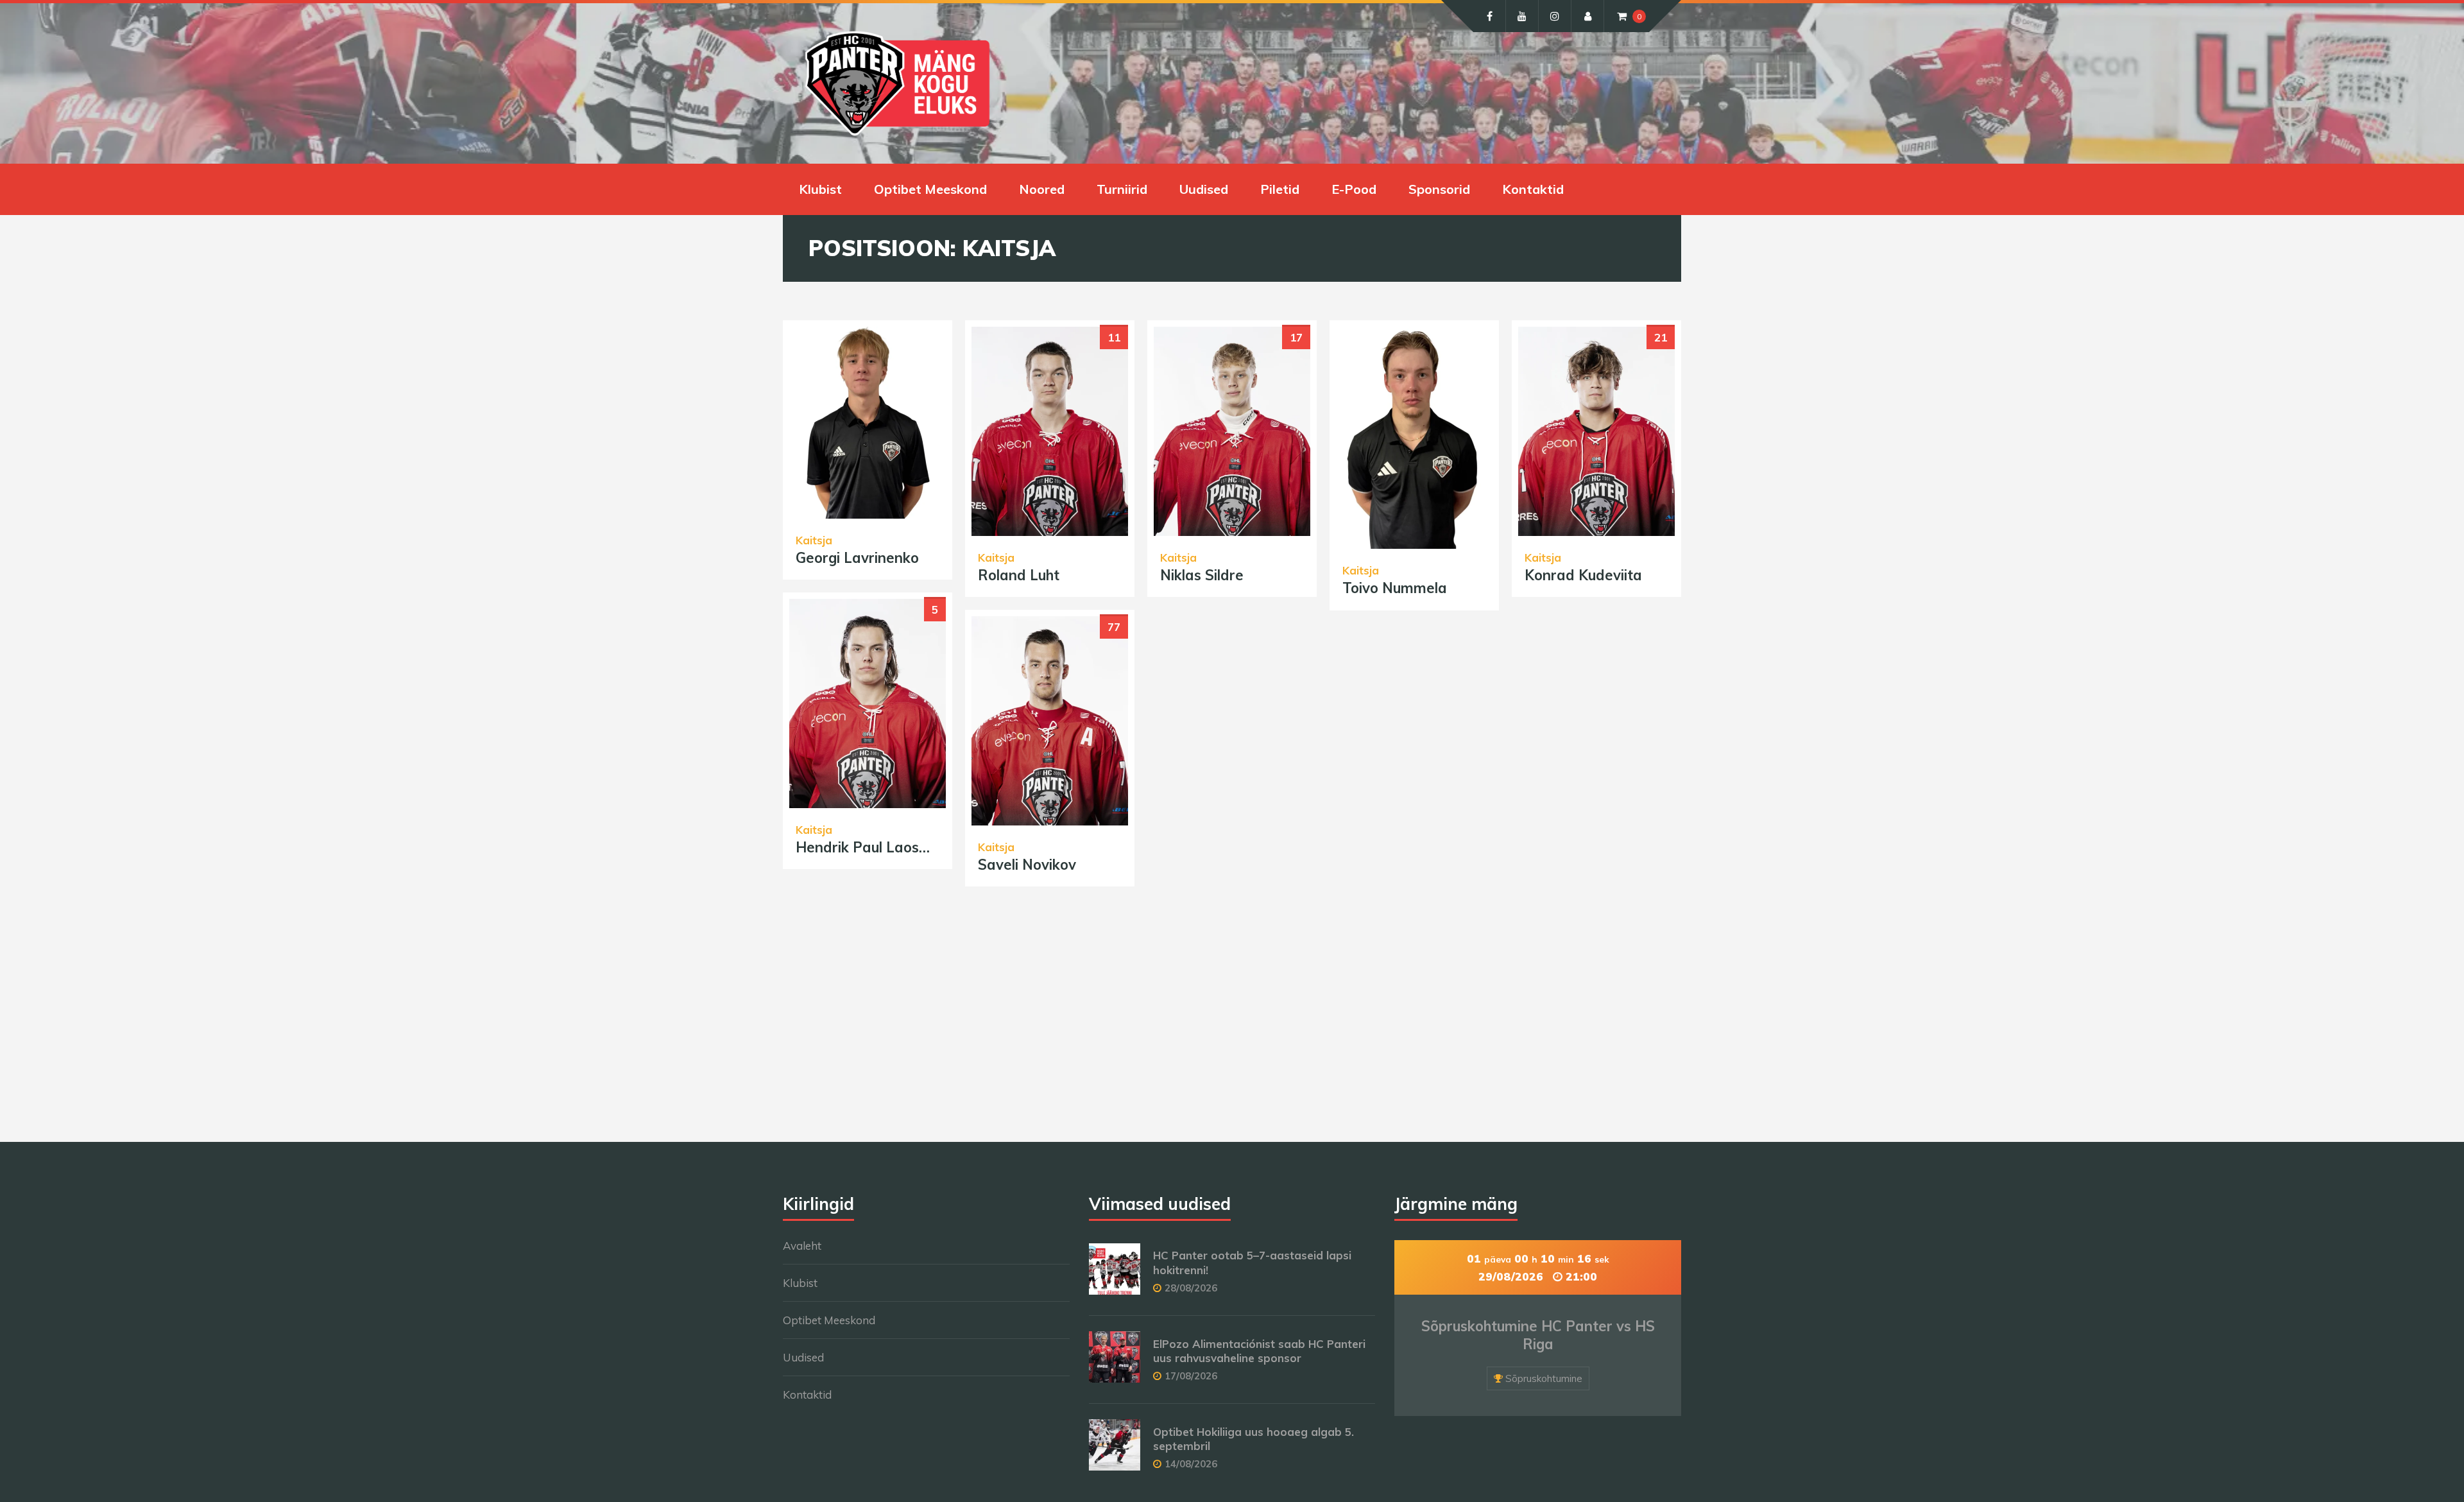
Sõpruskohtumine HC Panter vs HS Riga (1538, 1335)
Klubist (820, 189)
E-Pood (1354, 189)
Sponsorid (1439, 189)
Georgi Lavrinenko (857, 558)
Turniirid (1122, 189)
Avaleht (802, 1246)
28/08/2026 (1191, 1288)
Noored (1042, 189)
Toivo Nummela (1395, 588)
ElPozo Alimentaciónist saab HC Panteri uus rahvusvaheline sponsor (1259, 1351)
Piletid (1280, 189)
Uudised (1204, 189)
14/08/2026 (1191, 1464)
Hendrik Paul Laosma (868, 847)
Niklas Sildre (1202, 575)
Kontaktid (1533, 189)
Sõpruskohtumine (1544, 1378)
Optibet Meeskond (930, 189)
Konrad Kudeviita (1583, 575)
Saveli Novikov (1027, 865)
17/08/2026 (1191, 1376)
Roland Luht (1019, 575)
